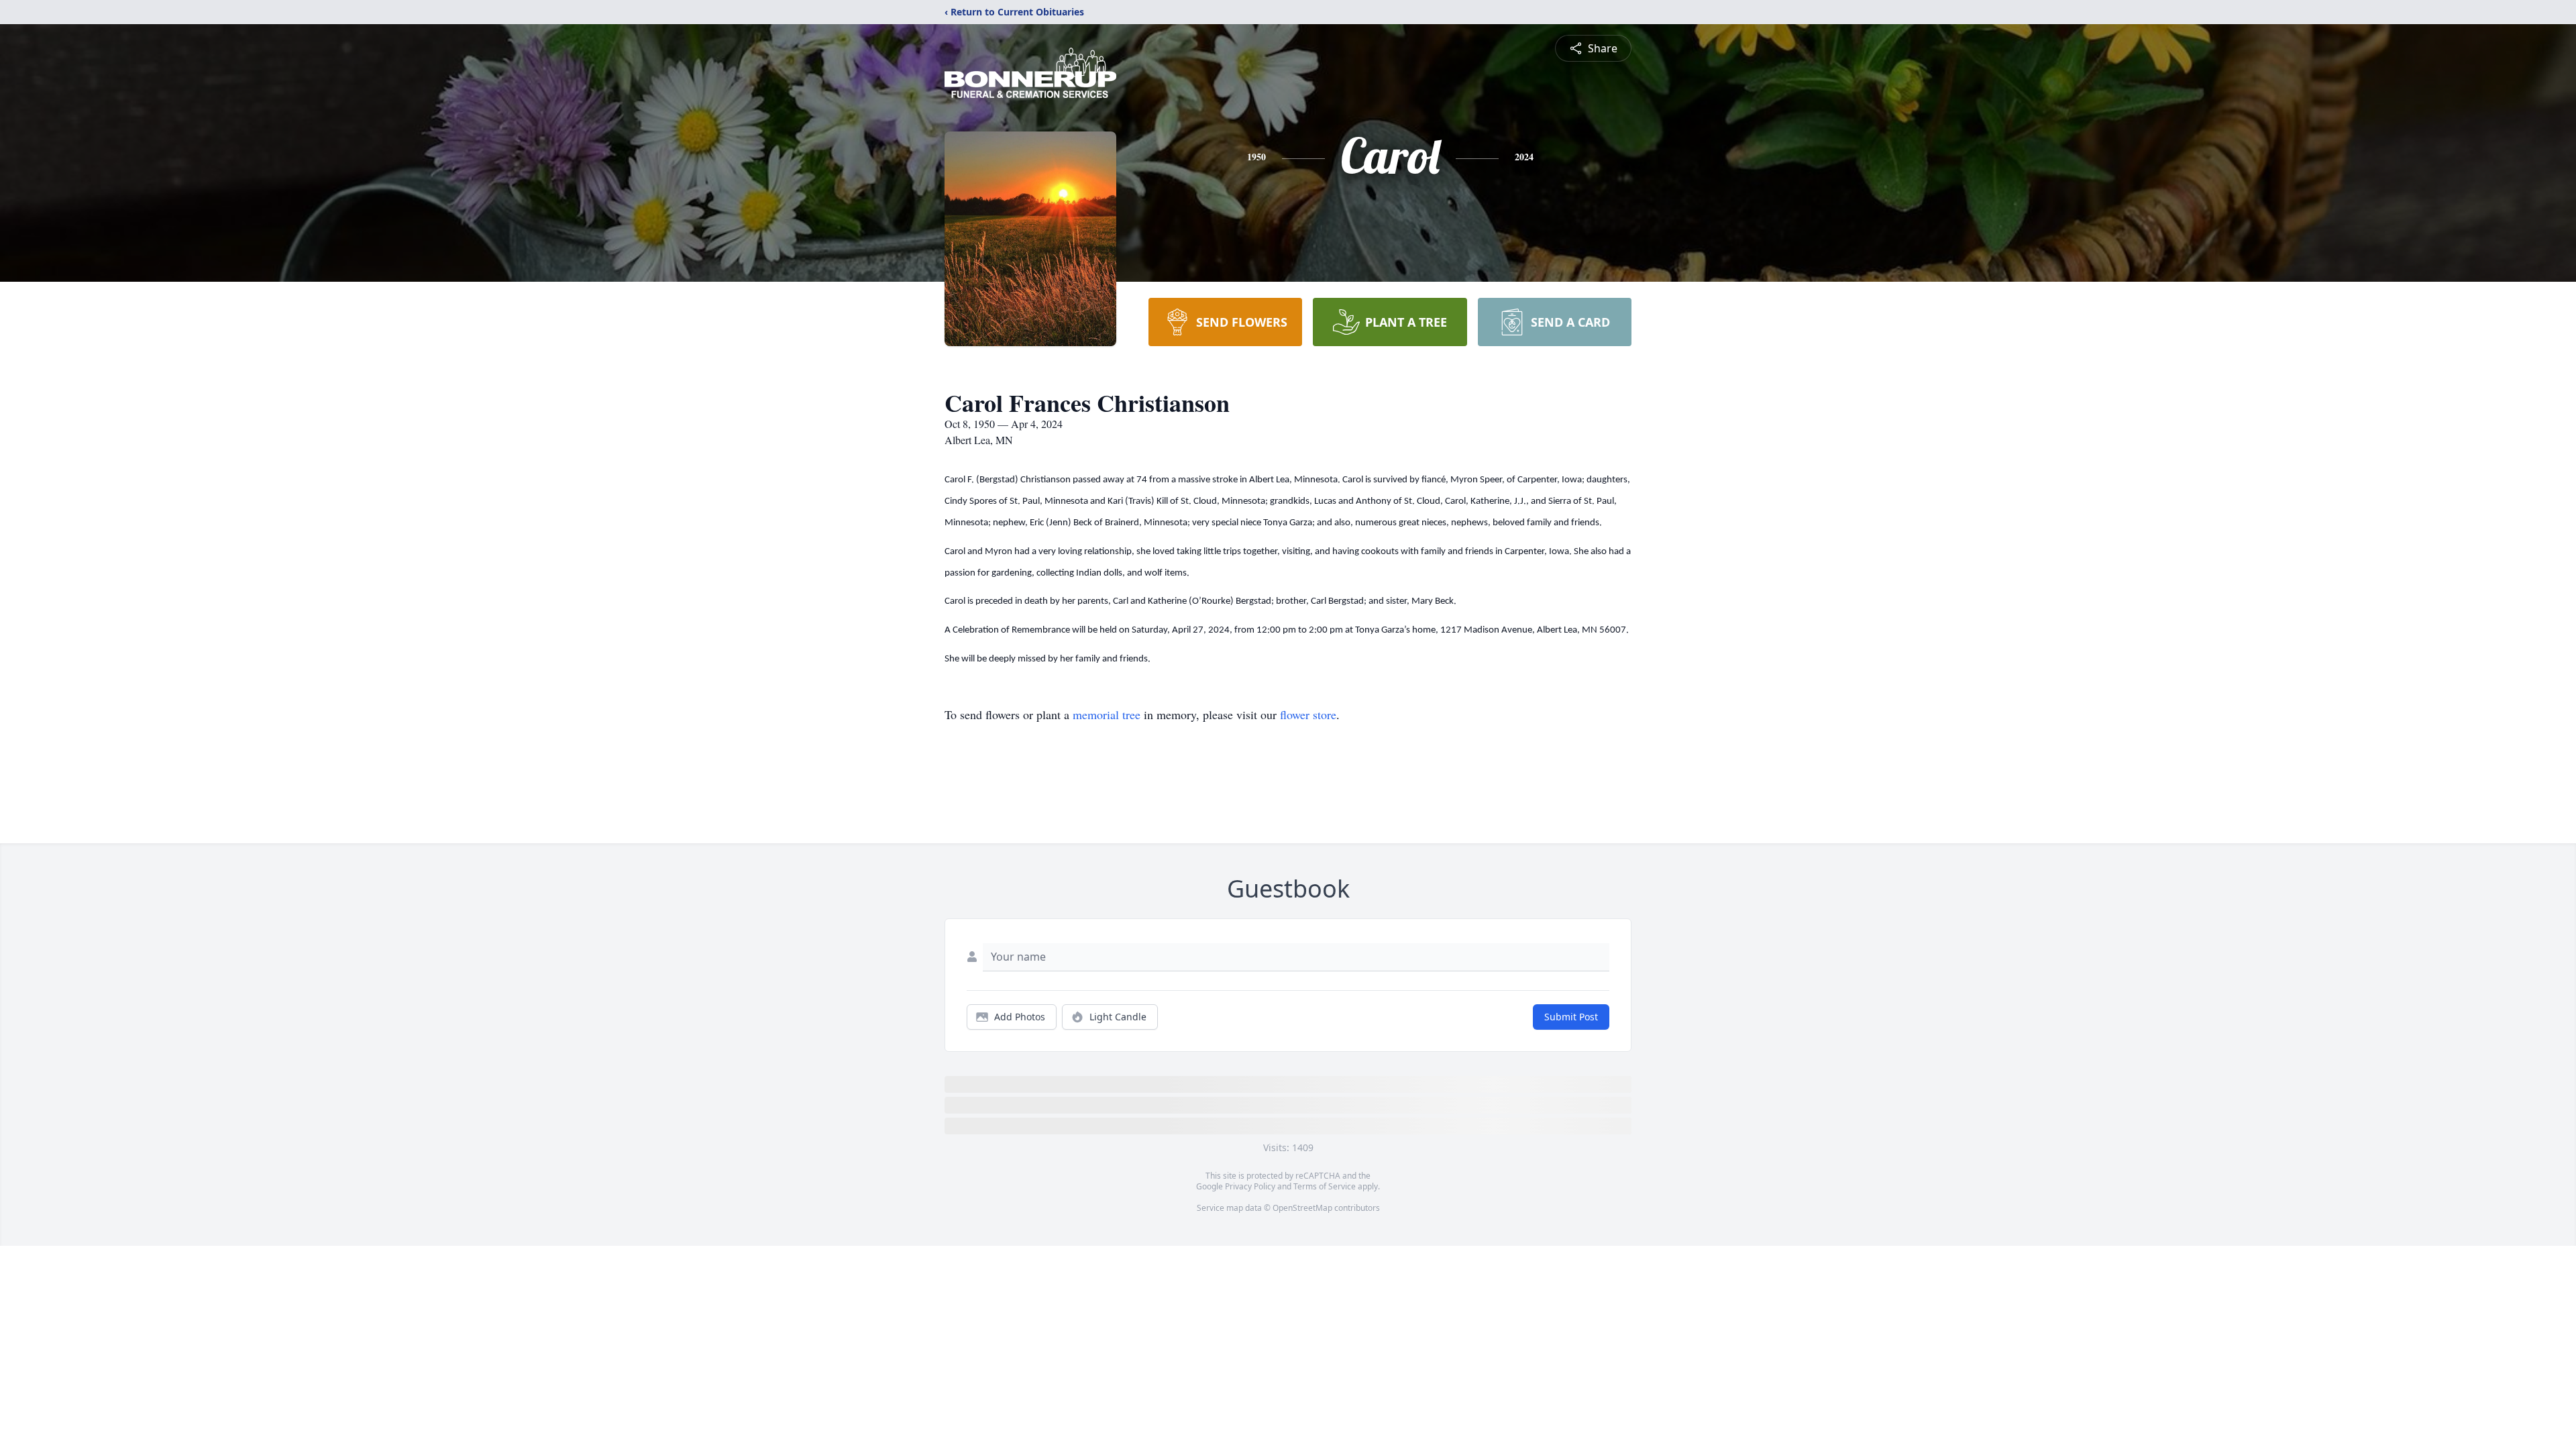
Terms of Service (1325, 1186)
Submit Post (1571, 1017)
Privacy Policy (1250, 1186)
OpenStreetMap (1302, 1208)
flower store (1308, 714)
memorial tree (1107, 714)
